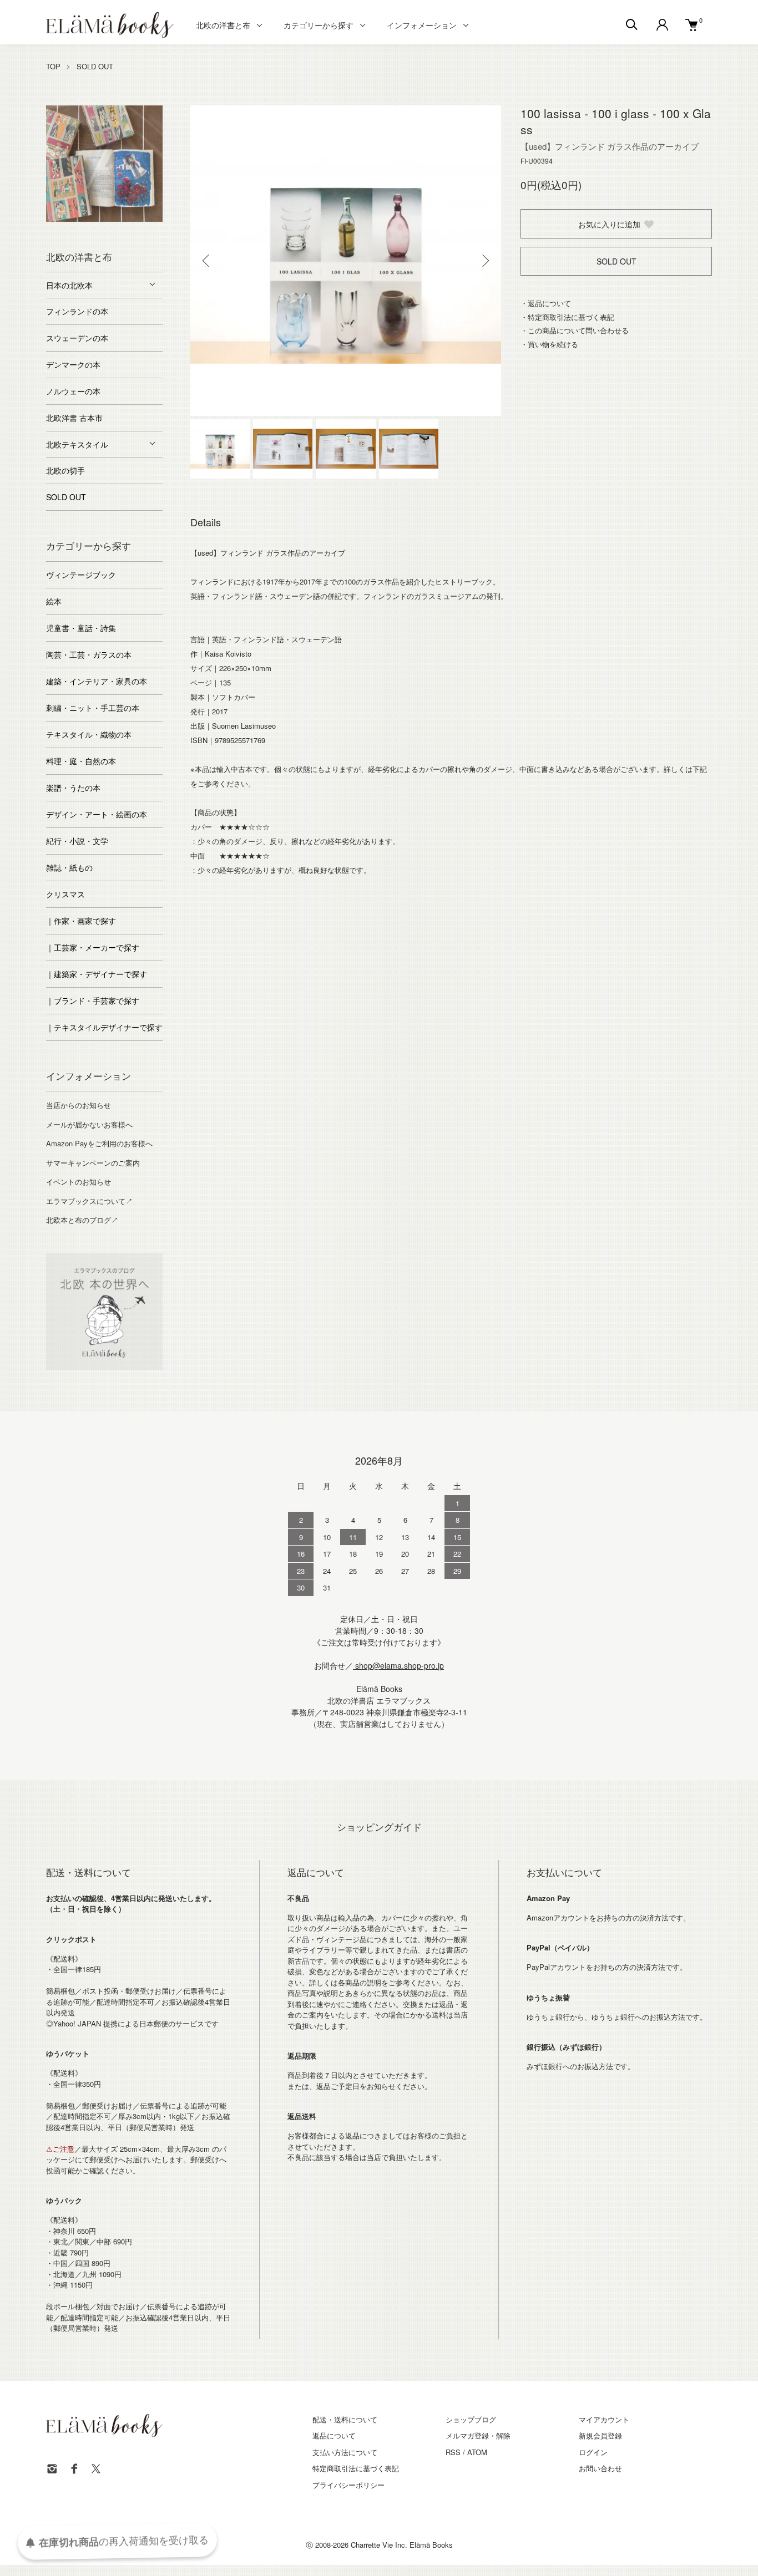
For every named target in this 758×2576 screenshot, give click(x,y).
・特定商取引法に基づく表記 (567, 317)
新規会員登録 (600, 2435)
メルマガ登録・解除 (478, 2435)
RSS (453, 2452)
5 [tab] (121, 219)
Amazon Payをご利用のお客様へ (99, 1143)
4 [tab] (104, 219)
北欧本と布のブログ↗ (82, 1220)
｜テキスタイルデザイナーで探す (104, 1027)
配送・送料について (345, 2419)
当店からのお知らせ (79, 1105)
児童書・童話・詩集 (81, 628)
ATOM (477, 2452)
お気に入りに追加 (609, 224)
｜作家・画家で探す (81, 921)
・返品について (546, 303)
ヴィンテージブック (81, 575)
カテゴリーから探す (319, 25)
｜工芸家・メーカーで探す (93, 947)
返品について (334, 2435)
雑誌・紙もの (69, 867)
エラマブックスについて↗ (89, 1201)
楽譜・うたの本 (73, 787)
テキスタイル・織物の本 (89, 734)
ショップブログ (471, 2419)
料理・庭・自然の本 (81, 761)
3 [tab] (88, 219)
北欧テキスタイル (77, 444)
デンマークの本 (73, 364)
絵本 (54, 601)
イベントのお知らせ (79, 1182)
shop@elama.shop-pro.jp (398, 1665)
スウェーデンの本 (77, 338)
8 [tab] (96, 230)
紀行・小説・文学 (77, 841)
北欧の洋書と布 (223, 25)
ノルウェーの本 (73, 391)
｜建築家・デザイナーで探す (97, 974)
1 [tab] (54, 219)
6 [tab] (138, 219)
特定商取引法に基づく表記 (356, 2468)
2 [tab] (71, 219)
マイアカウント (604, 2419)
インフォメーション (422, 25)
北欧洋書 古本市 (74, 418)
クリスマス (65, 894)
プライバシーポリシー (348, 2485)
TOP (53, 66)
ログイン (593, 2452)
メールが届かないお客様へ (89, 1124)
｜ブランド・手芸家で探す (93, 1000)
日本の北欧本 (69, 285)
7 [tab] (154, 219)
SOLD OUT (95, 66)
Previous (207, 261)
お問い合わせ (600, 2468)
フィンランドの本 (77, 311)
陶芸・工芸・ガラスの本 (89, 654)
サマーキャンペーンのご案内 (93, 1163)
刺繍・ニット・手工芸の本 (93, 708)
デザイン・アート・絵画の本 (97, 814)
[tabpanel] (104, 164)
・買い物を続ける (549, 344)
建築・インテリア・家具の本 (97, 681)
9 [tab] (113, 230)
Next (484, 261)
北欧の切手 (65, 470)
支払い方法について (345, 2452)
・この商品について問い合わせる (575, 330)
